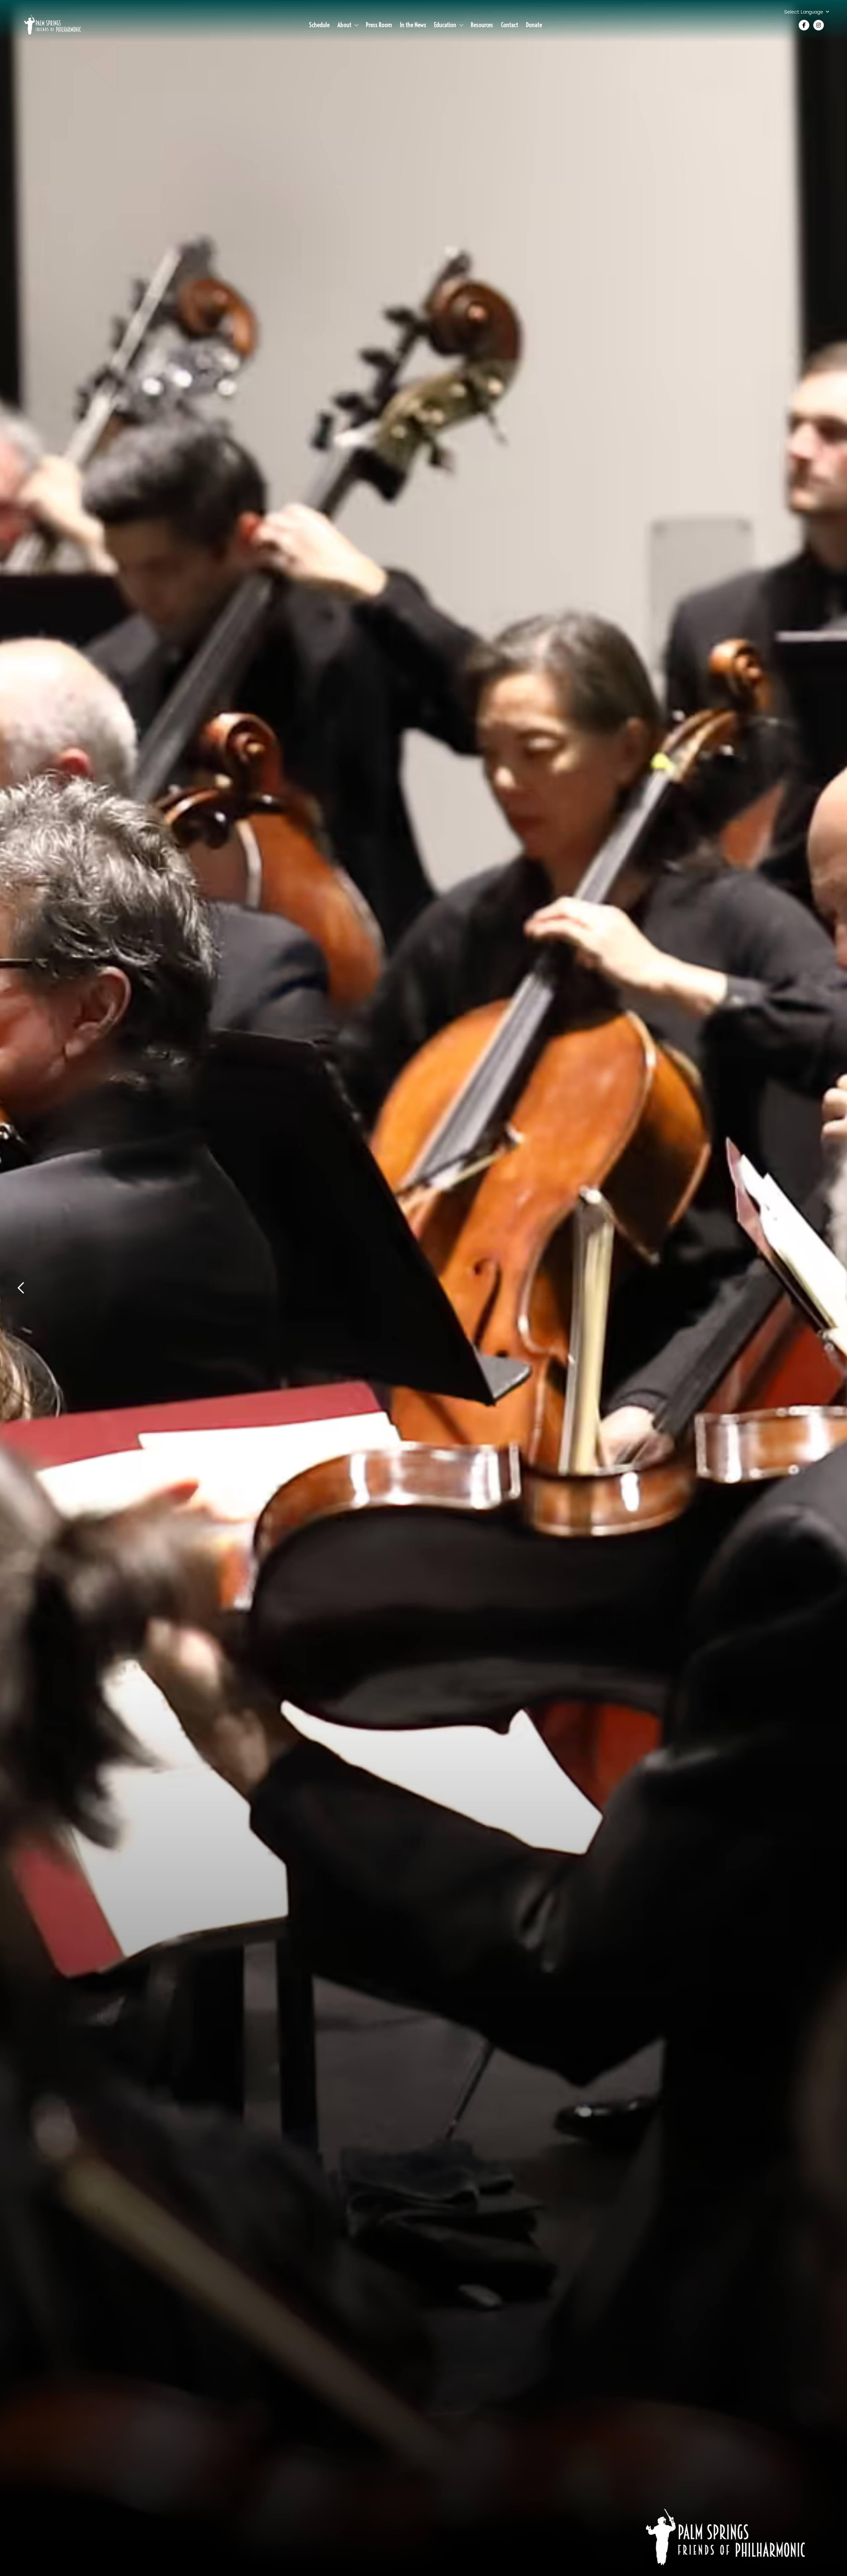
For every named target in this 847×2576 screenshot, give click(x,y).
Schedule (319, 25)
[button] (810, 12)
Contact (510, 25)
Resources (482, 25)
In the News (413, 25)
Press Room (379, 25)
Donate (534, 25)
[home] (52, 25)
